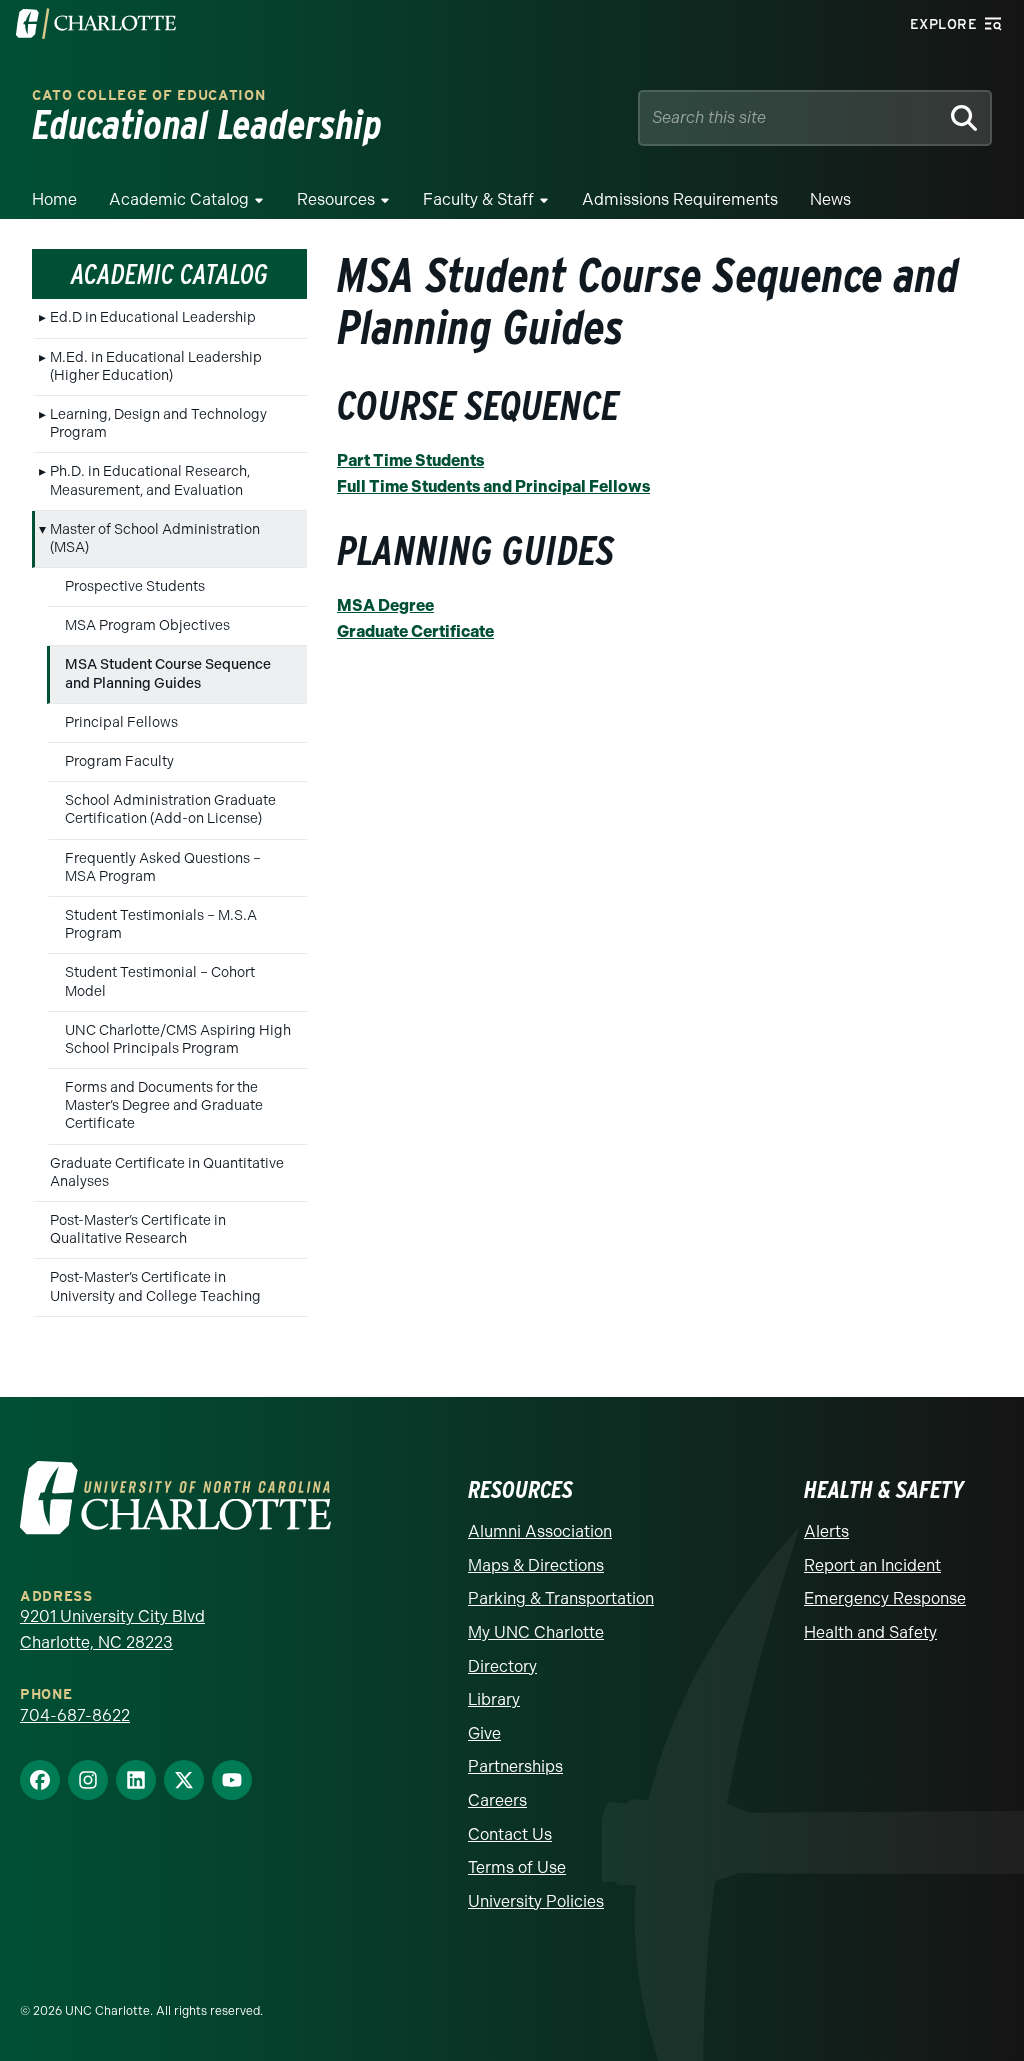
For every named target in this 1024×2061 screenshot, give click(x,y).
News (830, 199)
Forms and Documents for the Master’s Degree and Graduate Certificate (164, 1105)
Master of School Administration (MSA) (155, 538)
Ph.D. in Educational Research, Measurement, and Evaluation (150, 480)
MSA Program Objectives (147, 625)
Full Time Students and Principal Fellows (493, 486)
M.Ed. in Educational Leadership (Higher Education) (156, 366)
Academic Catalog (179, 199)
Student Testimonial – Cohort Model (160, 981)
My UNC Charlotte (536, 1632)
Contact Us (510, 1834)
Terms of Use (517, 1867)
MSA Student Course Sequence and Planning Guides (168, 673)
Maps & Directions (536, 1565)
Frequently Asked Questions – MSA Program (163, 867)
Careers (497, 1800)
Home (54, 199)
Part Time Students (410, 460)
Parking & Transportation (561, 1598)
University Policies (536, 1901)
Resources (336, 199)
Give (484, 1733)
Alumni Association (540, 1531)
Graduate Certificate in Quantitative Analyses (167, 1172)
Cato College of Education (149, 95)
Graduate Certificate (415, 631)
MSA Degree (385, 605)
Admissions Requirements (680, 199)
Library (494, 1699)
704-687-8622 (75, 1715)
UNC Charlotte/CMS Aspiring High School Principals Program (178, 1039)
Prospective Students (135, 586)
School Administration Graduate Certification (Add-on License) (170, 809)
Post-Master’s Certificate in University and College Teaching (155, 1286)
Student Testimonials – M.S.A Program (161, 924)
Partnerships (515, 1766)
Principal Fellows (121, 722)
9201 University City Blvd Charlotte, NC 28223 (112, 1629)
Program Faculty (119, 761)
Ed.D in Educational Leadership (153, 317)
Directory (502, 1666)
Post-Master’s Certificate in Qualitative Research (138, 1229)
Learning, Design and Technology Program (158, 423)
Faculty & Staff (478, 199)
